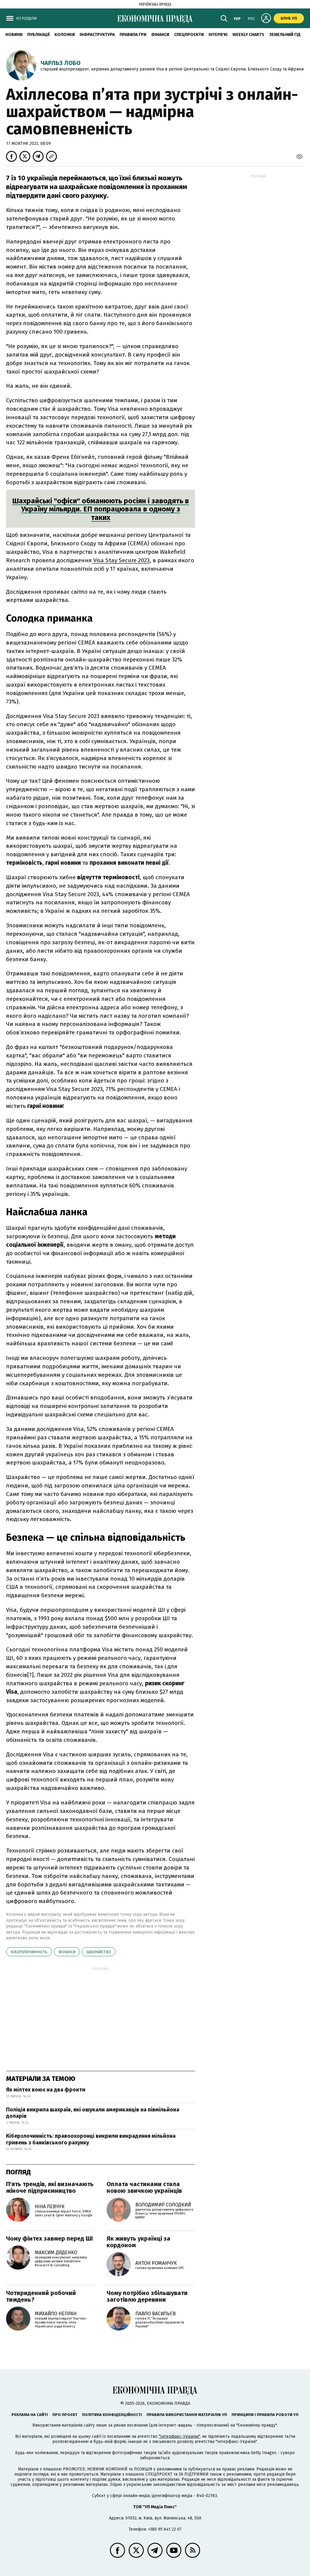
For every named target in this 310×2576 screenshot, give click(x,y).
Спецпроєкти (189, 35)
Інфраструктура (97, 35)
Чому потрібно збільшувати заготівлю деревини (147, 2296)
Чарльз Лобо (61, 63)
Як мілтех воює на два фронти (46, 2090)
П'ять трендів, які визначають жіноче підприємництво (50, 2187)
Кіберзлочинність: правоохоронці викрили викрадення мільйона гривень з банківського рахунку (91, 2139)
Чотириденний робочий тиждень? (41, 2296)
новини (14, 35)
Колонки (65, 35)
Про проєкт (65, 2415)
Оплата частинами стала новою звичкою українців (144, 2187)
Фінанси (160, 35)
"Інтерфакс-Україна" (179, 2436)
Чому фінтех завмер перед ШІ (49, 2238)
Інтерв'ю (218, 35)
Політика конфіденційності (112, 2415)
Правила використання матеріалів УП (187, 2415)
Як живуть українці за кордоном (139, 2242)
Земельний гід (285, 35)
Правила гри (133, 35)
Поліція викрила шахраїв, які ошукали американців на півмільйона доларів (93, 2113)
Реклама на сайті (30, 2415)
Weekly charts (248, 35)
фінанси (67, 1952)
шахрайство (99, 1952)
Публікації (38, 35)
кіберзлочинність (29, 1952)
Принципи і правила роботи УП (265, 2415)
